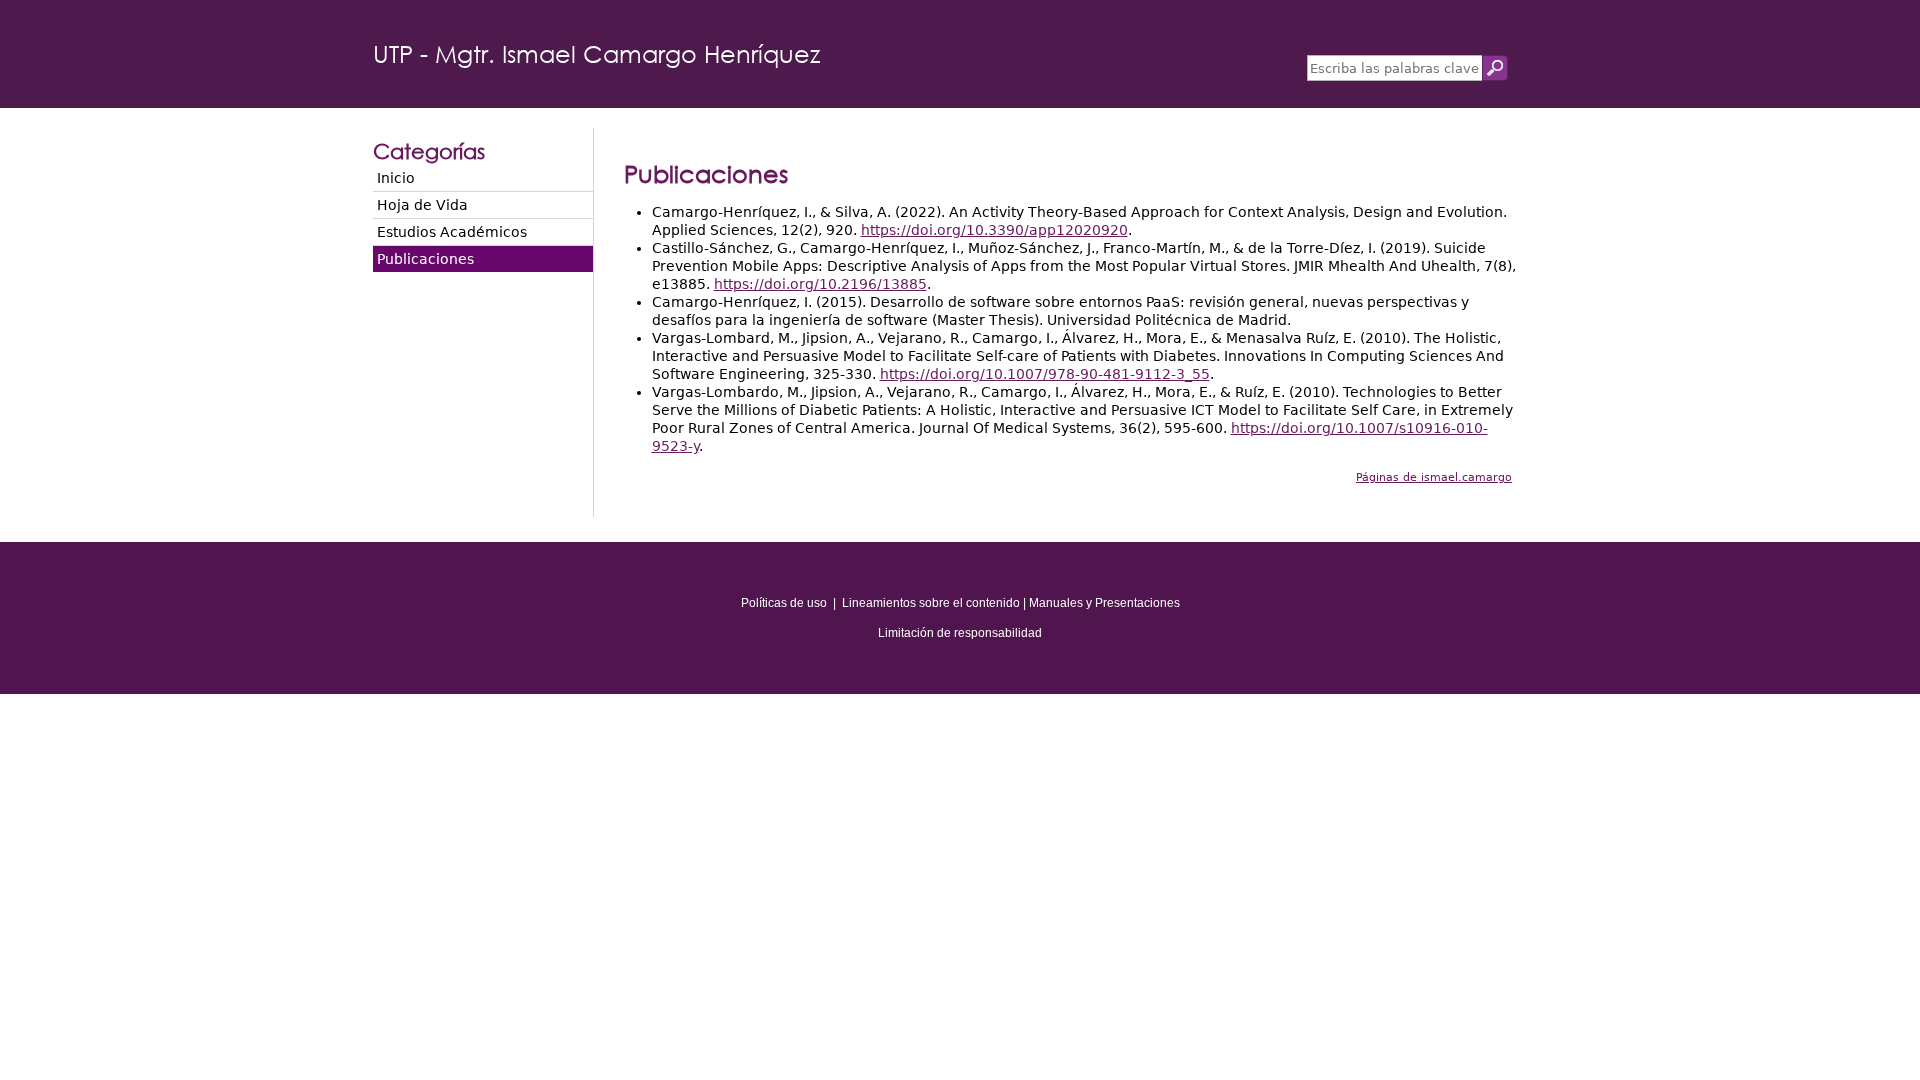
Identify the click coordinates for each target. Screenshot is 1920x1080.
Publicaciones (425, 259)
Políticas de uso (784, 603)
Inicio (396, 178)
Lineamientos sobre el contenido (931, 603)
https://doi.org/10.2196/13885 (820, 284)
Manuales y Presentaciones (1104, 603)
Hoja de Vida (422, 205)
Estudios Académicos (452, 232)
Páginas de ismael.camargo (1434, 477)
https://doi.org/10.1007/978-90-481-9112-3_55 (1045, 374)
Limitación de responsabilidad (960, 633)
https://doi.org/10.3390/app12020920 (994, 230)
